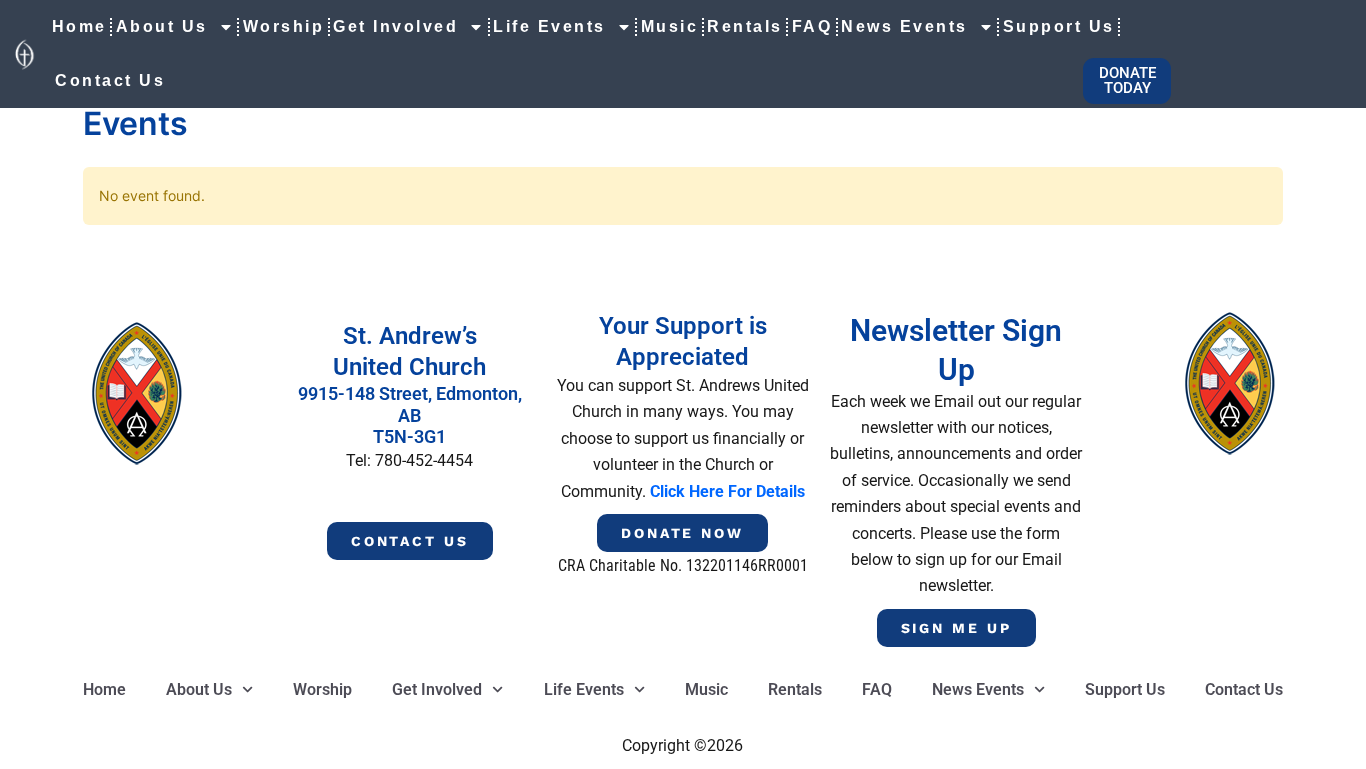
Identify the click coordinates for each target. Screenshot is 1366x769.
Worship (284, 26)
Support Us (1059, 26)
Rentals (745, 26)
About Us (162, 26)
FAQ (812, 26)
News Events (904, 26)
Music (670, 26)
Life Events (549, 26)
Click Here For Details (727, 491)
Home (79, 26)
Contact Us (110, 80)
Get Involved (395, 26)
